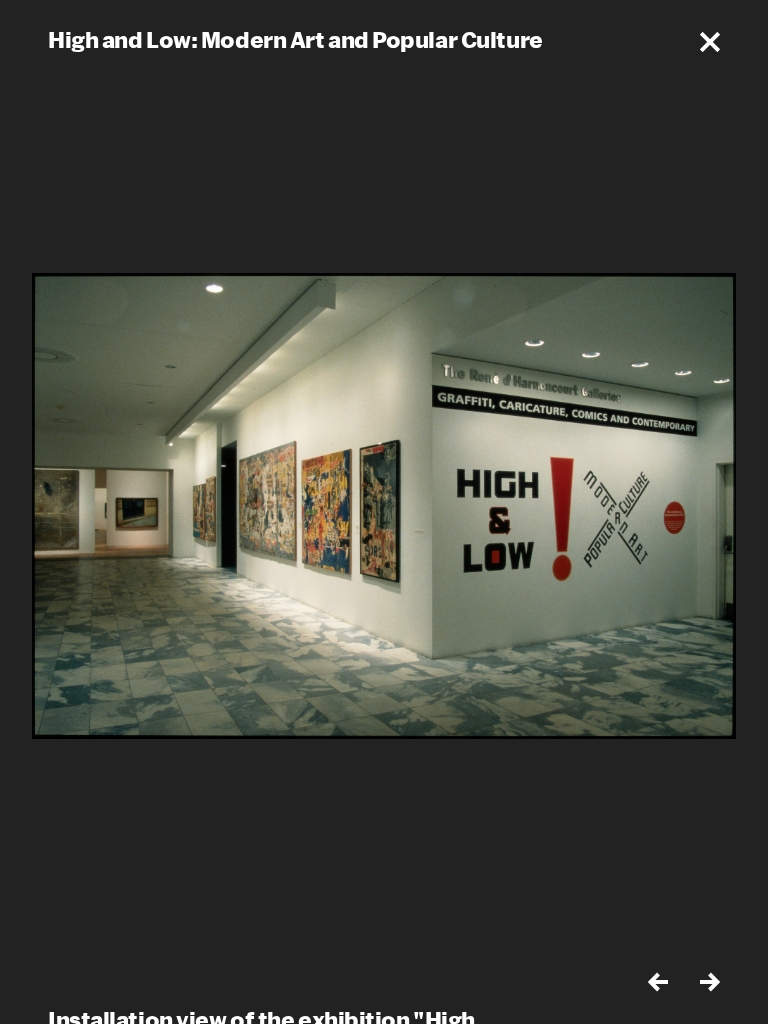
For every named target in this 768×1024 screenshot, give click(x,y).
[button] (710, 42)
